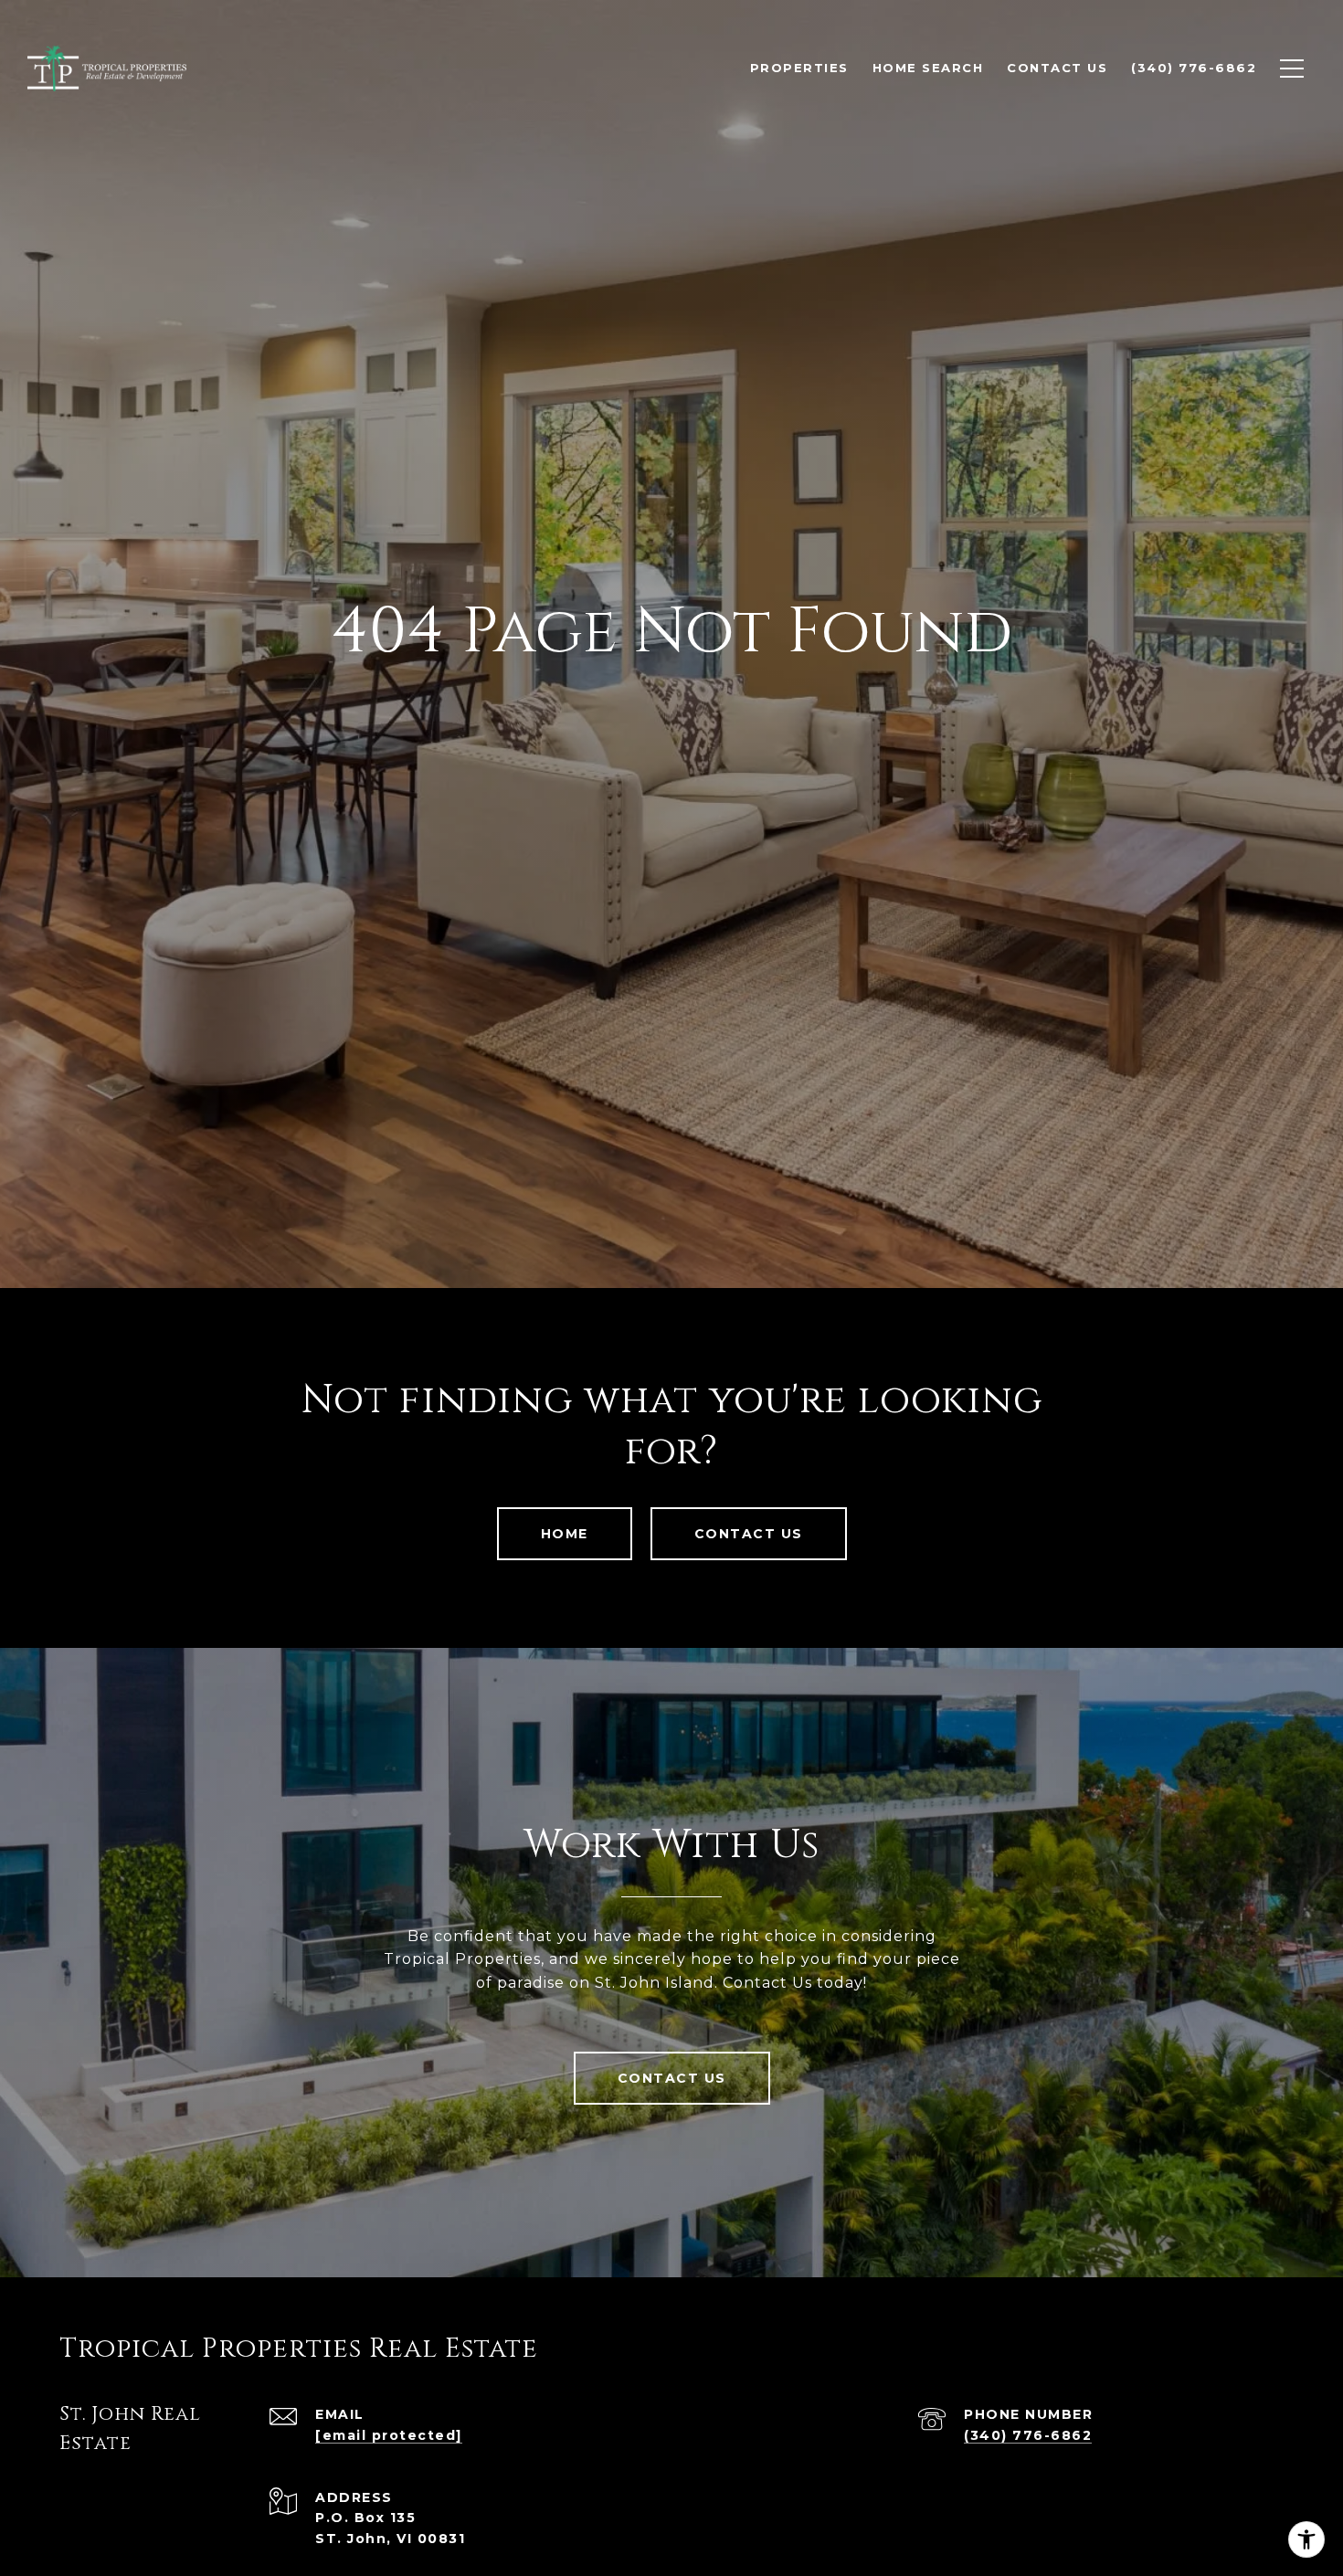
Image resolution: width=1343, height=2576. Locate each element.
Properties (799, 68)
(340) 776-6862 (1028, 2435)
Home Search (928, 68)
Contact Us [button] (749, 1534)
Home (565, 1534)
